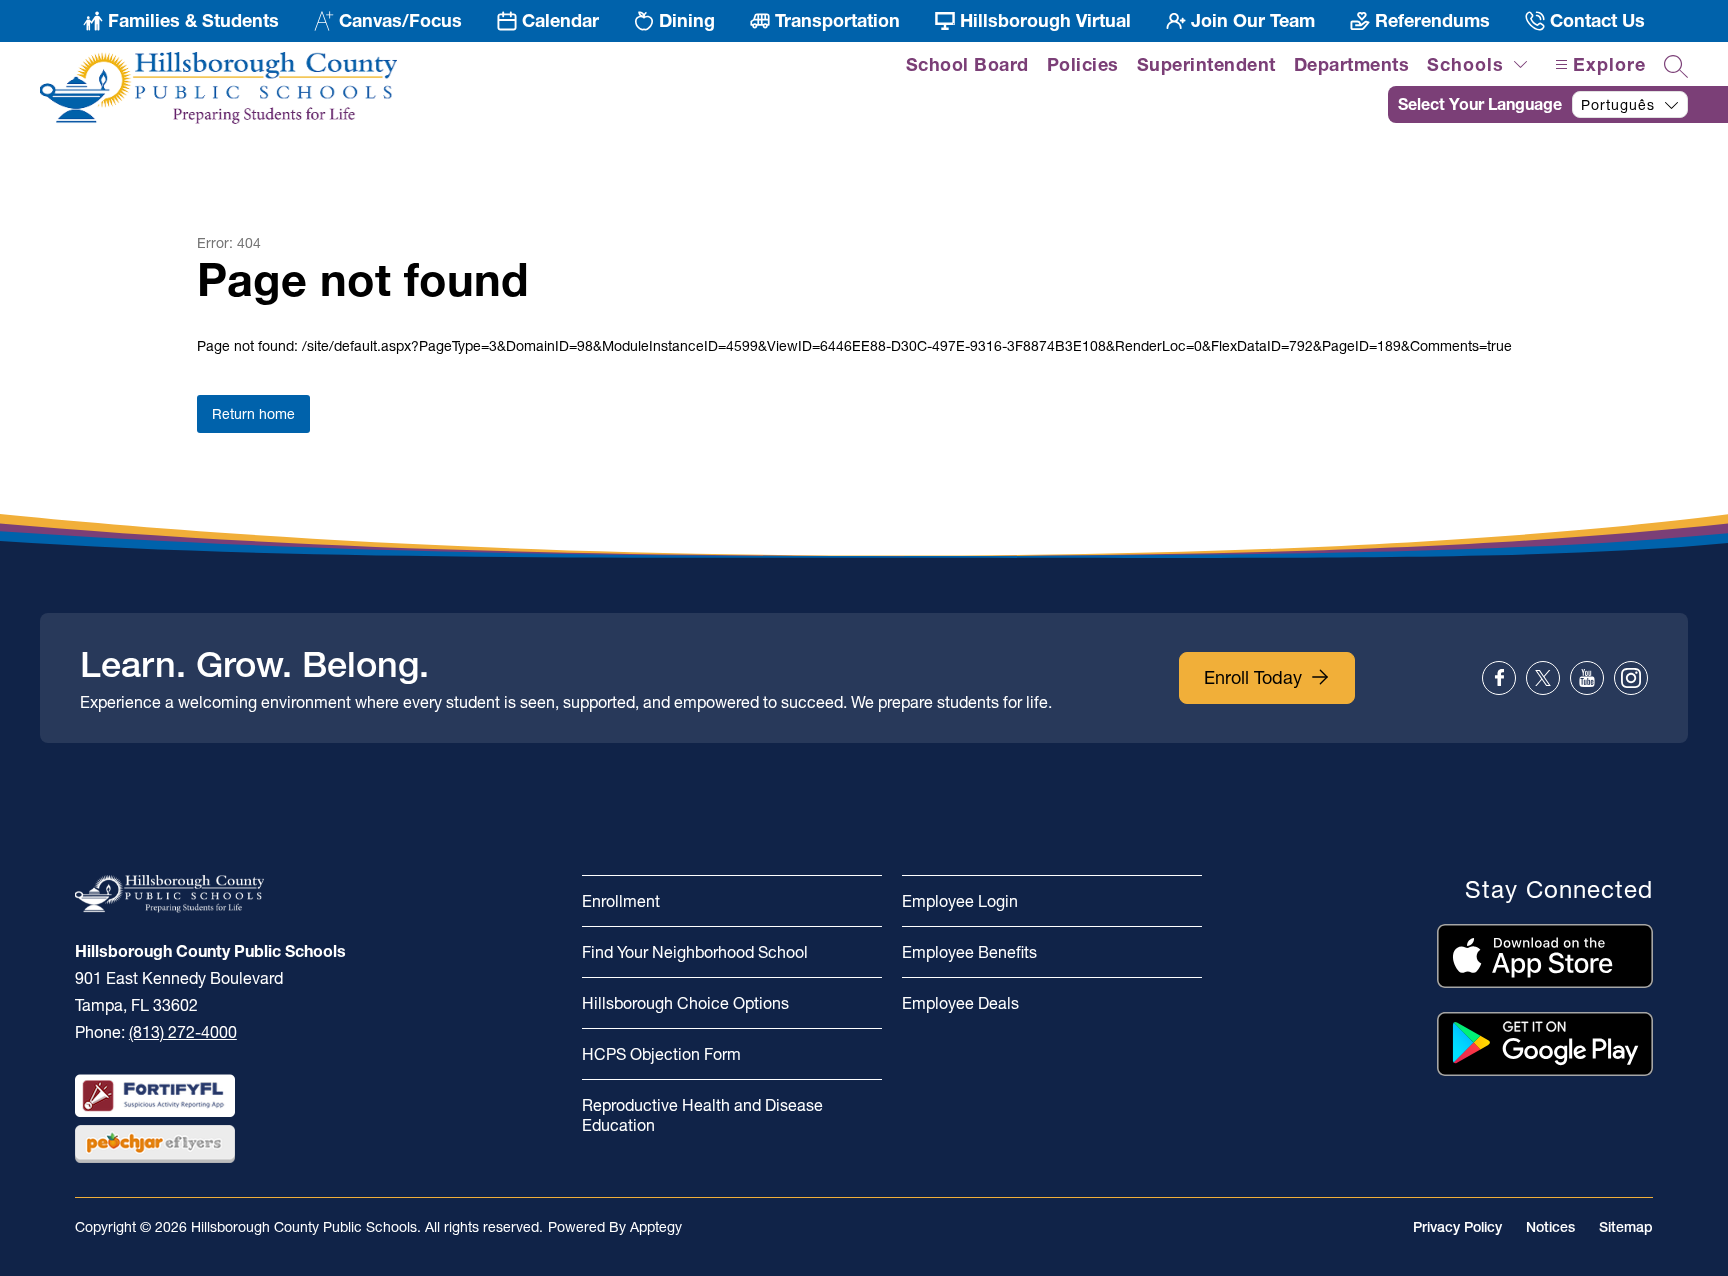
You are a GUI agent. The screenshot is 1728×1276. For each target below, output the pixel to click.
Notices (1550, 1227)
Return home (253, 414)
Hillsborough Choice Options (685, 1003)
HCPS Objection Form (661, 1054)
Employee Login (960, 901)
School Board (967, 64)
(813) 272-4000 (183, 1032)
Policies (1083, 64)
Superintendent (1206, 64)
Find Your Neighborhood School (695, 952)
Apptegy (656, 1227)
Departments (1352, 64)
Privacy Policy (1457, 1227)
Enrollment (621, 901)
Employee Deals (960, 1003)
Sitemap (1626, 1227)
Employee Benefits (969, 952)
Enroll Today (1253, 677)
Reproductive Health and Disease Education (702, 1115)
